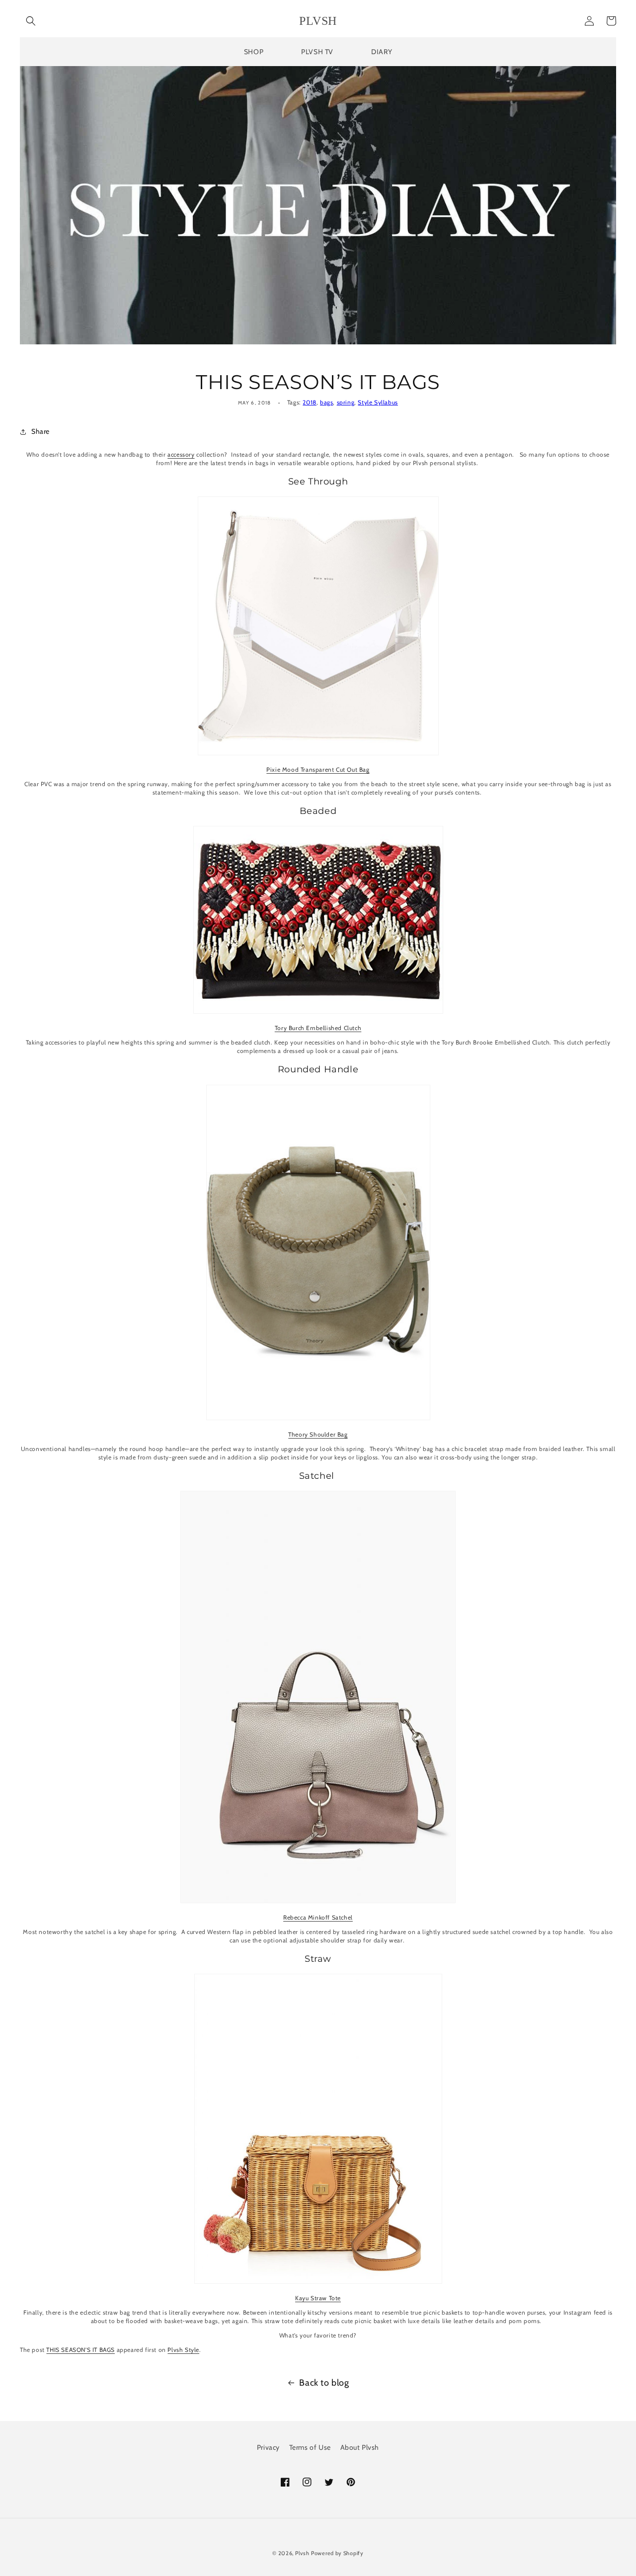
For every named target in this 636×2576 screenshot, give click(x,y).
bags (326, 402)
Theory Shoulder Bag (318, 1434)
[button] (31, 21)
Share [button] (40, 431)
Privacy (268, 2447)
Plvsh (302, 2553)
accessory (181, 454)
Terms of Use (310, 2447)
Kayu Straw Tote (318, 2298)
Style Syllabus (378, 402)
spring (346, 402)
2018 (309, 402)
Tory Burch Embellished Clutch (318, 1028)
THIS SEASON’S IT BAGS (80, 2350)
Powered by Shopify (337, 2553)
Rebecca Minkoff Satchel (318, 1917)
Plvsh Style (183, 2350)
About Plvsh (360, 2447)
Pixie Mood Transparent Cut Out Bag (318, 769)
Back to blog (324, 2383)
